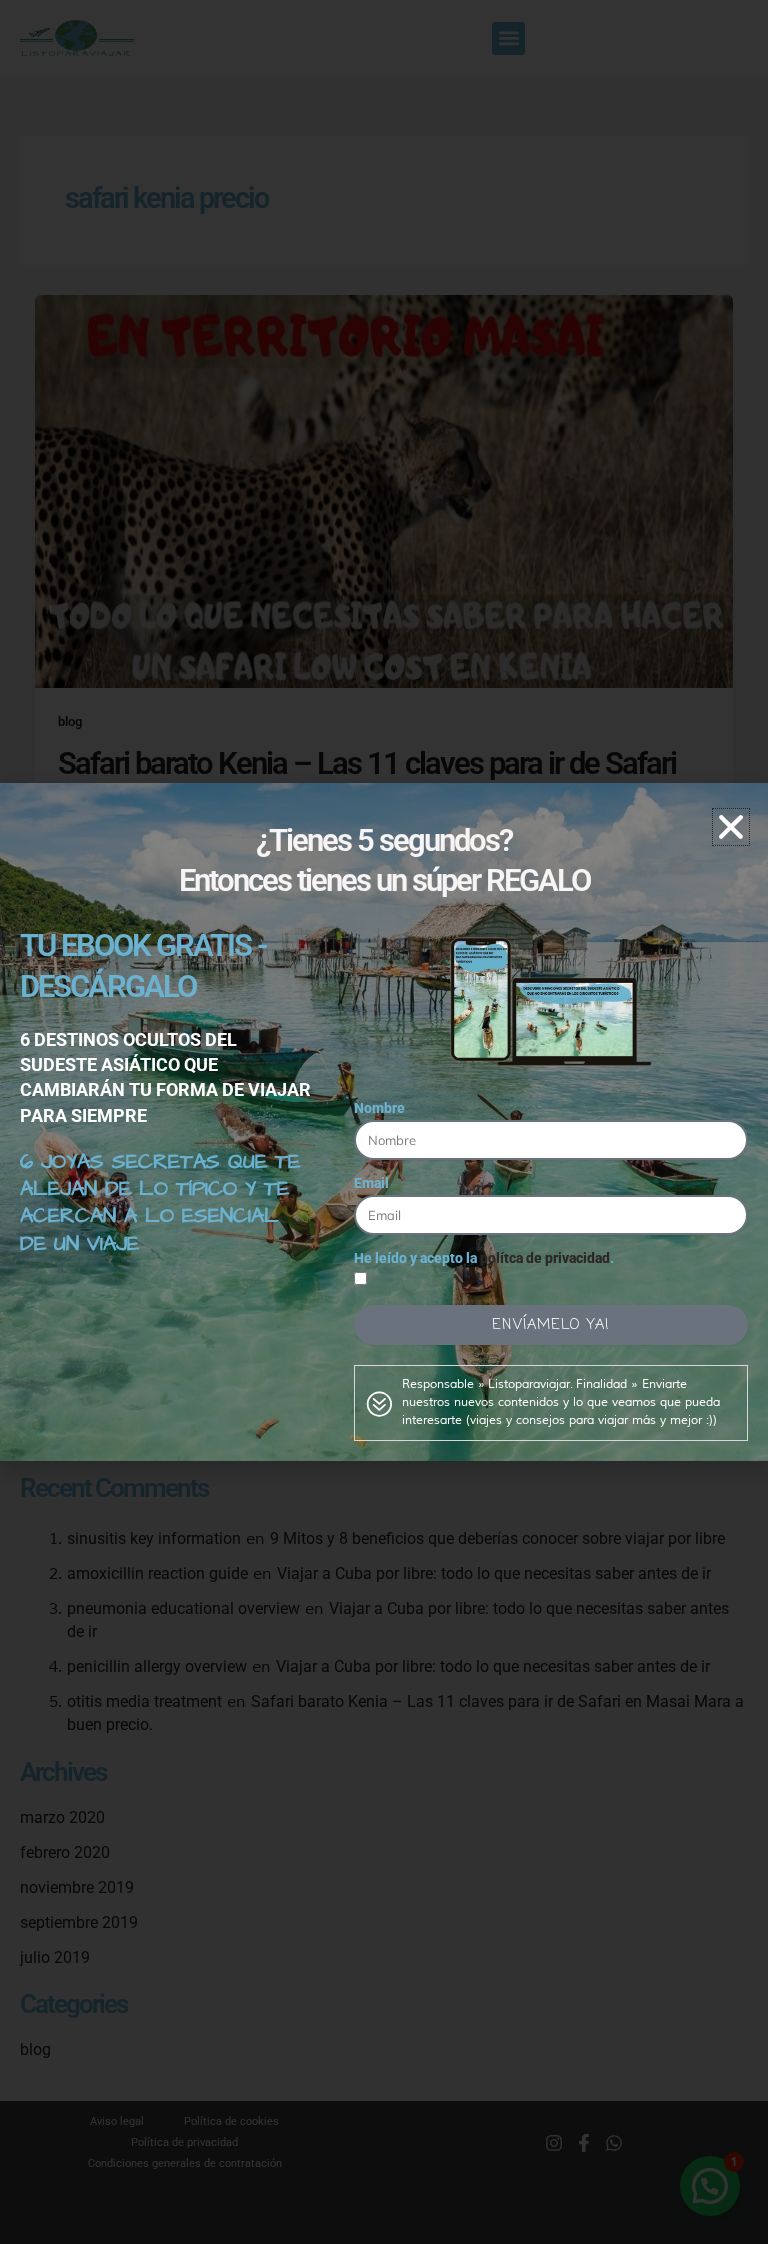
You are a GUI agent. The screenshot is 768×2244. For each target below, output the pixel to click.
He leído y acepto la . (484, 1258)
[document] (384, 1122)
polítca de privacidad (545, 1258)
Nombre (379, 1108)
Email (371, 1183)
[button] (731, 827)
